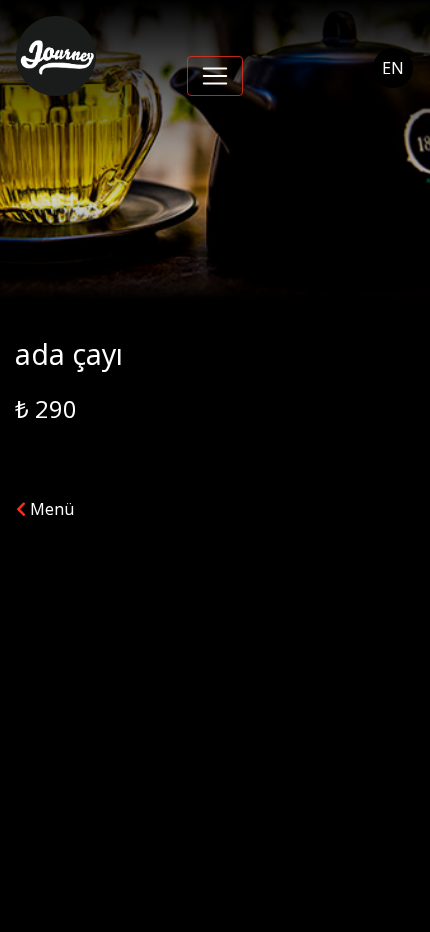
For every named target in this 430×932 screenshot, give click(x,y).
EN (393, 68)
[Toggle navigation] (215, 76)
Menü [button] (50, 509)
